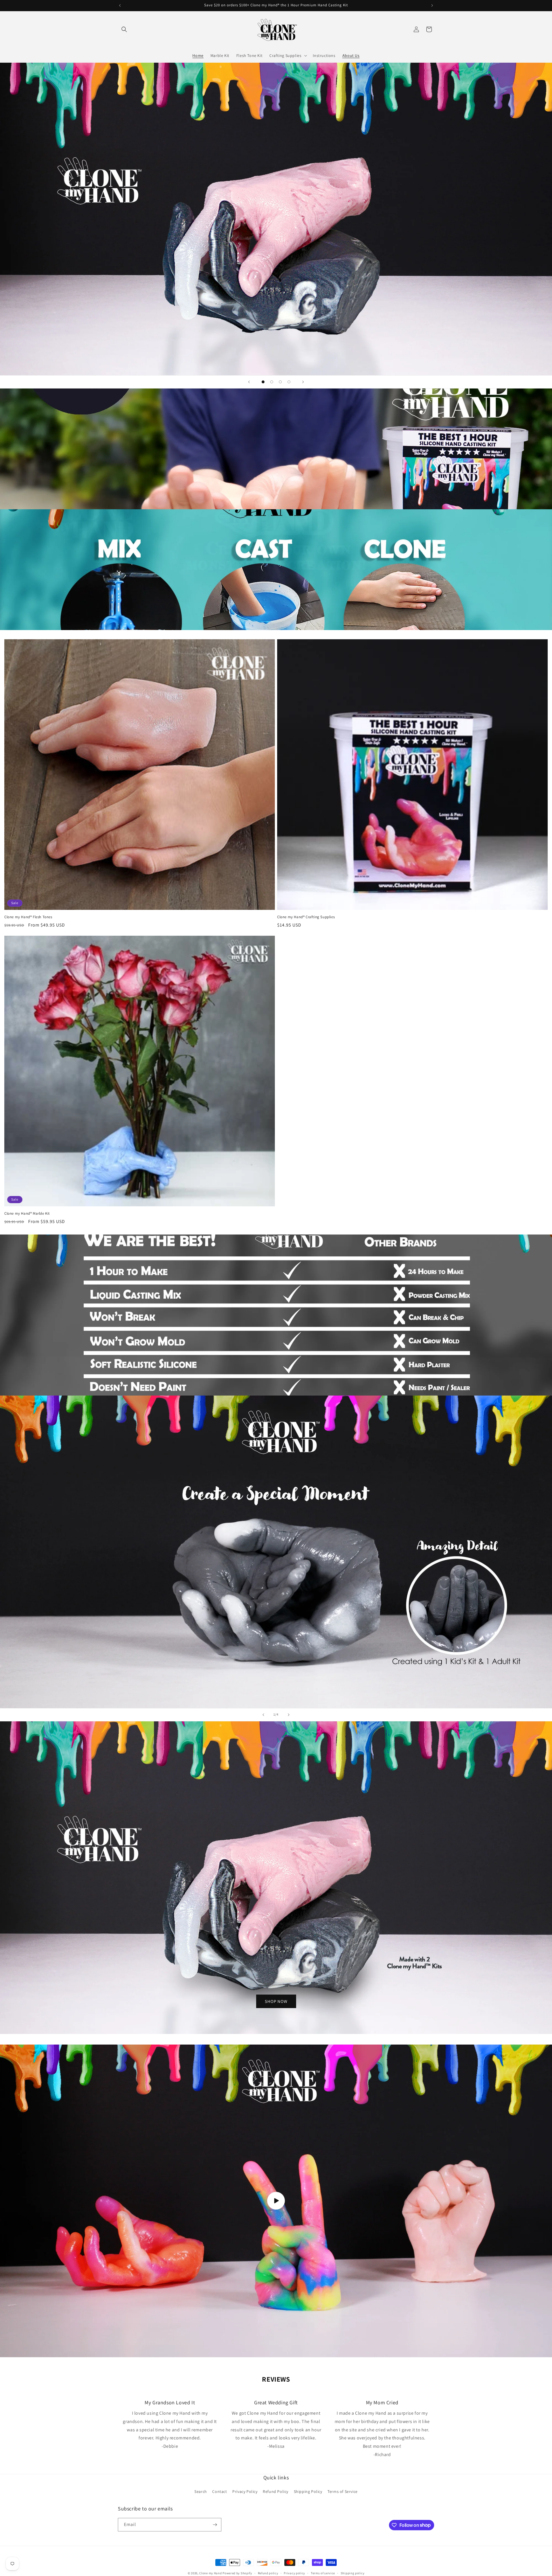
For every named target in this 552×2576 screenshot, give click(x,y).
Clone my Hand (210, 2573)
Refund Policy (276, 2491)
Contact (220, 2491)
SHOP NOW (276, 2001)
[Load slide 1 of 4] (263, 382)
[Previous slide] (249, 382)
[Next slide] (303, 382)
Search (201, 2491)
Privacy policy (294, 2573)
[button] (124, 29)
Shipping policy (353, 2573)
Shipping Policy (308, 2491)
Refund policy (268, 2573)
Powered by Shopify (237, 2573)
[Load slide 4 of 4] (289, 382)
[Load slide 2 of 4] (272, 382)
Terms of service (323, 2573)
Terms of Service (343, 2491)
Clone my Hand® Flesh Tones (28, 917)
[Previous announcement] (120, 5)
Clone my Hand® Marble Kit (27, 1214)
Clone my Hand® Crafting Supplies (306, 917)
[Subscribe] (215, 2525)
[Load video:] (276, 2201)
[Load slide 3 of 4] (280, 382)
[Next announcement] (432, 5)
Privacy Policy (245, 2491)
